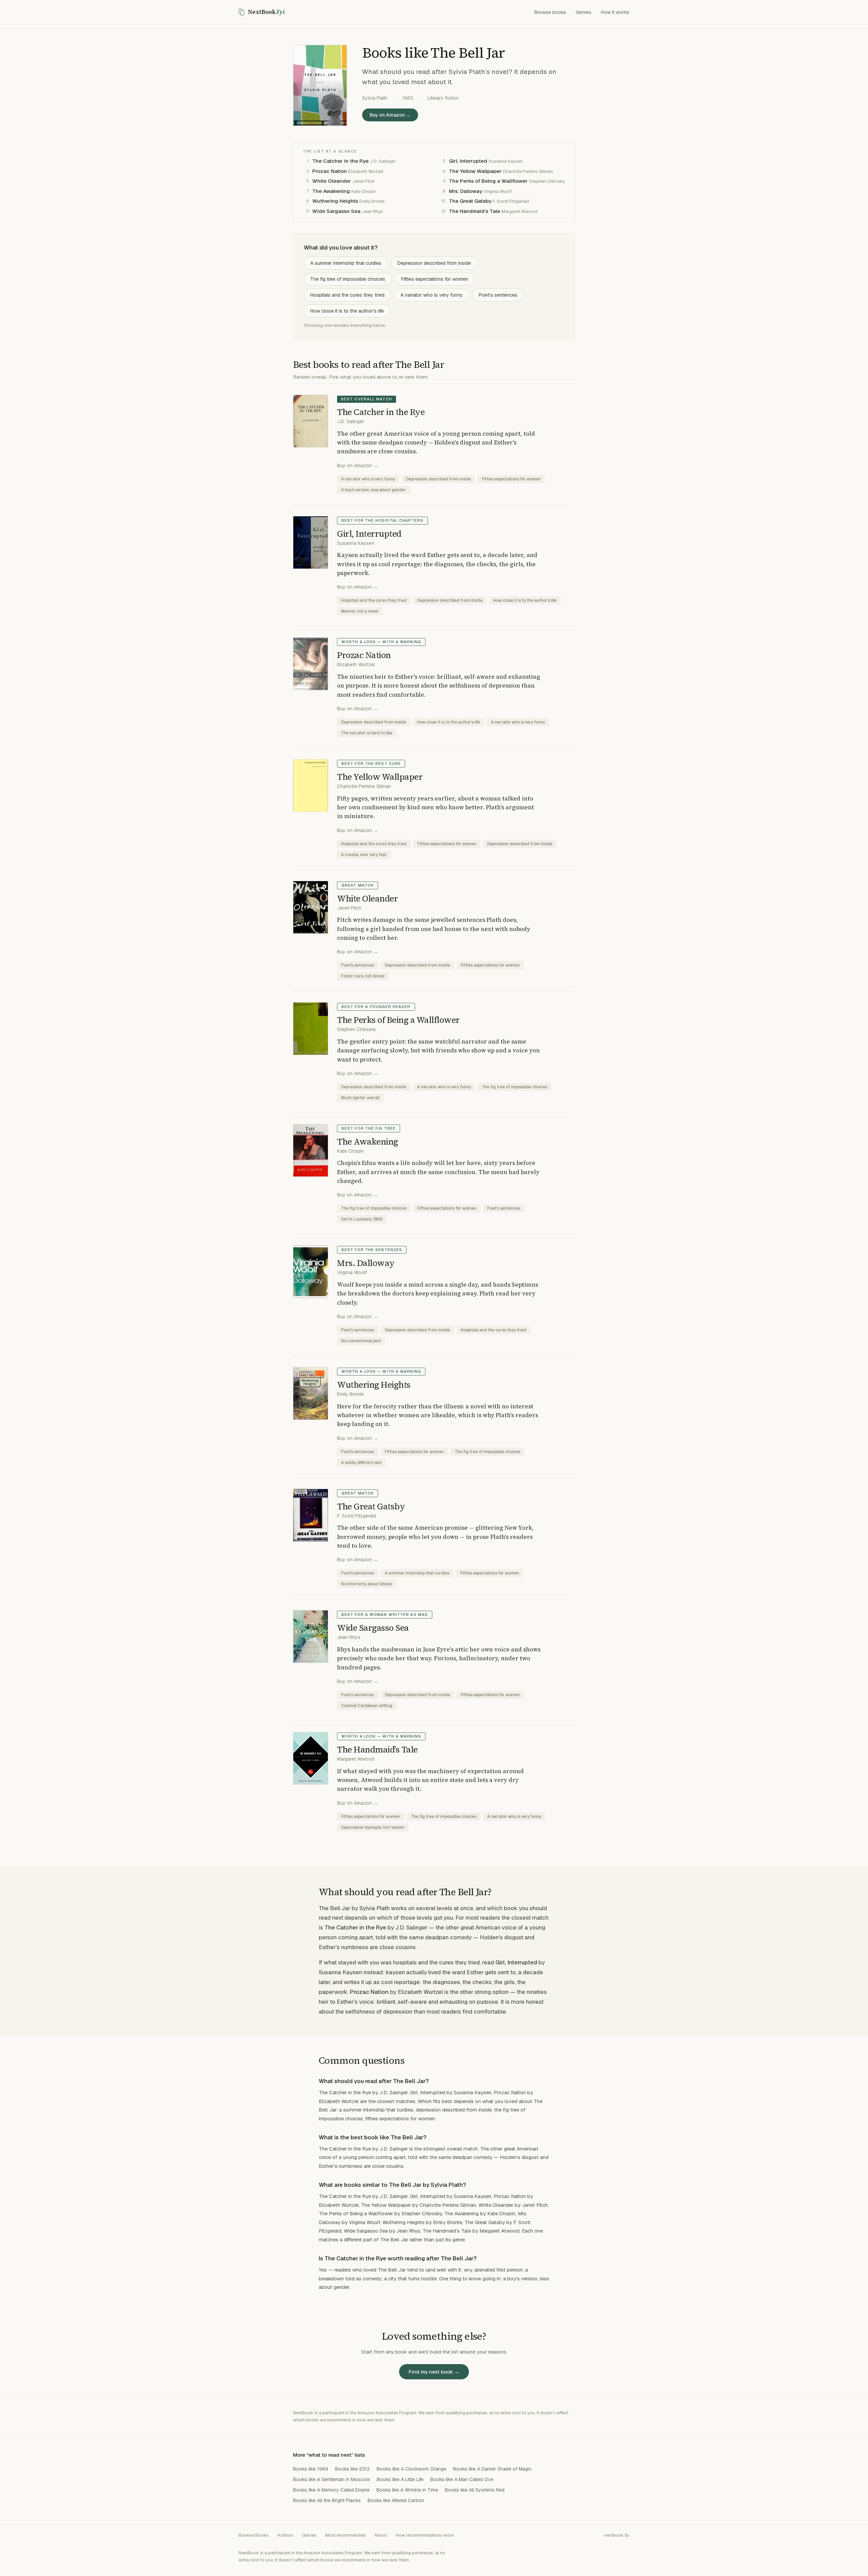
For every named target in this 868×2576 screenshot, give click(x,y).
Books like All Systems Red (475, 2490)
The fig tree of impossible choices (348, 279)
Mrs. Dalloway (466, 191)
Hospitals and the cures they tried (347, 295)
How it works (615, 12)
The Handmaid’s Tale (475, 211)
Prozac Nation (330, 171)
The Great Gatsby (470, 201)
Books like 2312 (352, 2469)
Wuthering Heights (335, 201)
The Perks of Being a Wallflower (488, 181)
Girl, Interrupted (468, 161)
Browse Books (254, 2535)
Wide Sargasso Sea (336, 211)
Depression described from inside (434, 263)
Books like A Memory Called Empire (331, 2490)
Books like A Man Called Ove (462, 2479)
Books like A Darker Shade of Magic (492, 2469)
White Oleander (332, 181)
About (381, 2535)
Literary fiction (443, 98)
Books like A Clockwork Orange (411, 2469)
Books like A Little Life (400, 2479)
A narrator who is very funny (432, 295)
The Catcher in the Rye (340, 161)
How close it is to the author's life (347, 311)
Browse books (550, 12)
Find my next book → (434, 2372)
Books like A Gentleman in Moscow (331, 2479)
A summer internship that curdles (346, 263)
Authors (285, 2535)
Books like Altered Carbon (396, 2500)
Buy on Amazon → (390, 115)
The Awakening (331, 191)
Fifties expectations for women (435, 279)
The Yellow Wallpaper (475, 171)
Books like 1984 (311, 2469)
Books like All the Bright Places (327, 2500)
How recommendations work (425, 2535)
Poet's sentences (498, 295)
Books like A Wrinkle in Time (407, 2490)
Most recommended (345, 2535)
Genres (584, 12)
